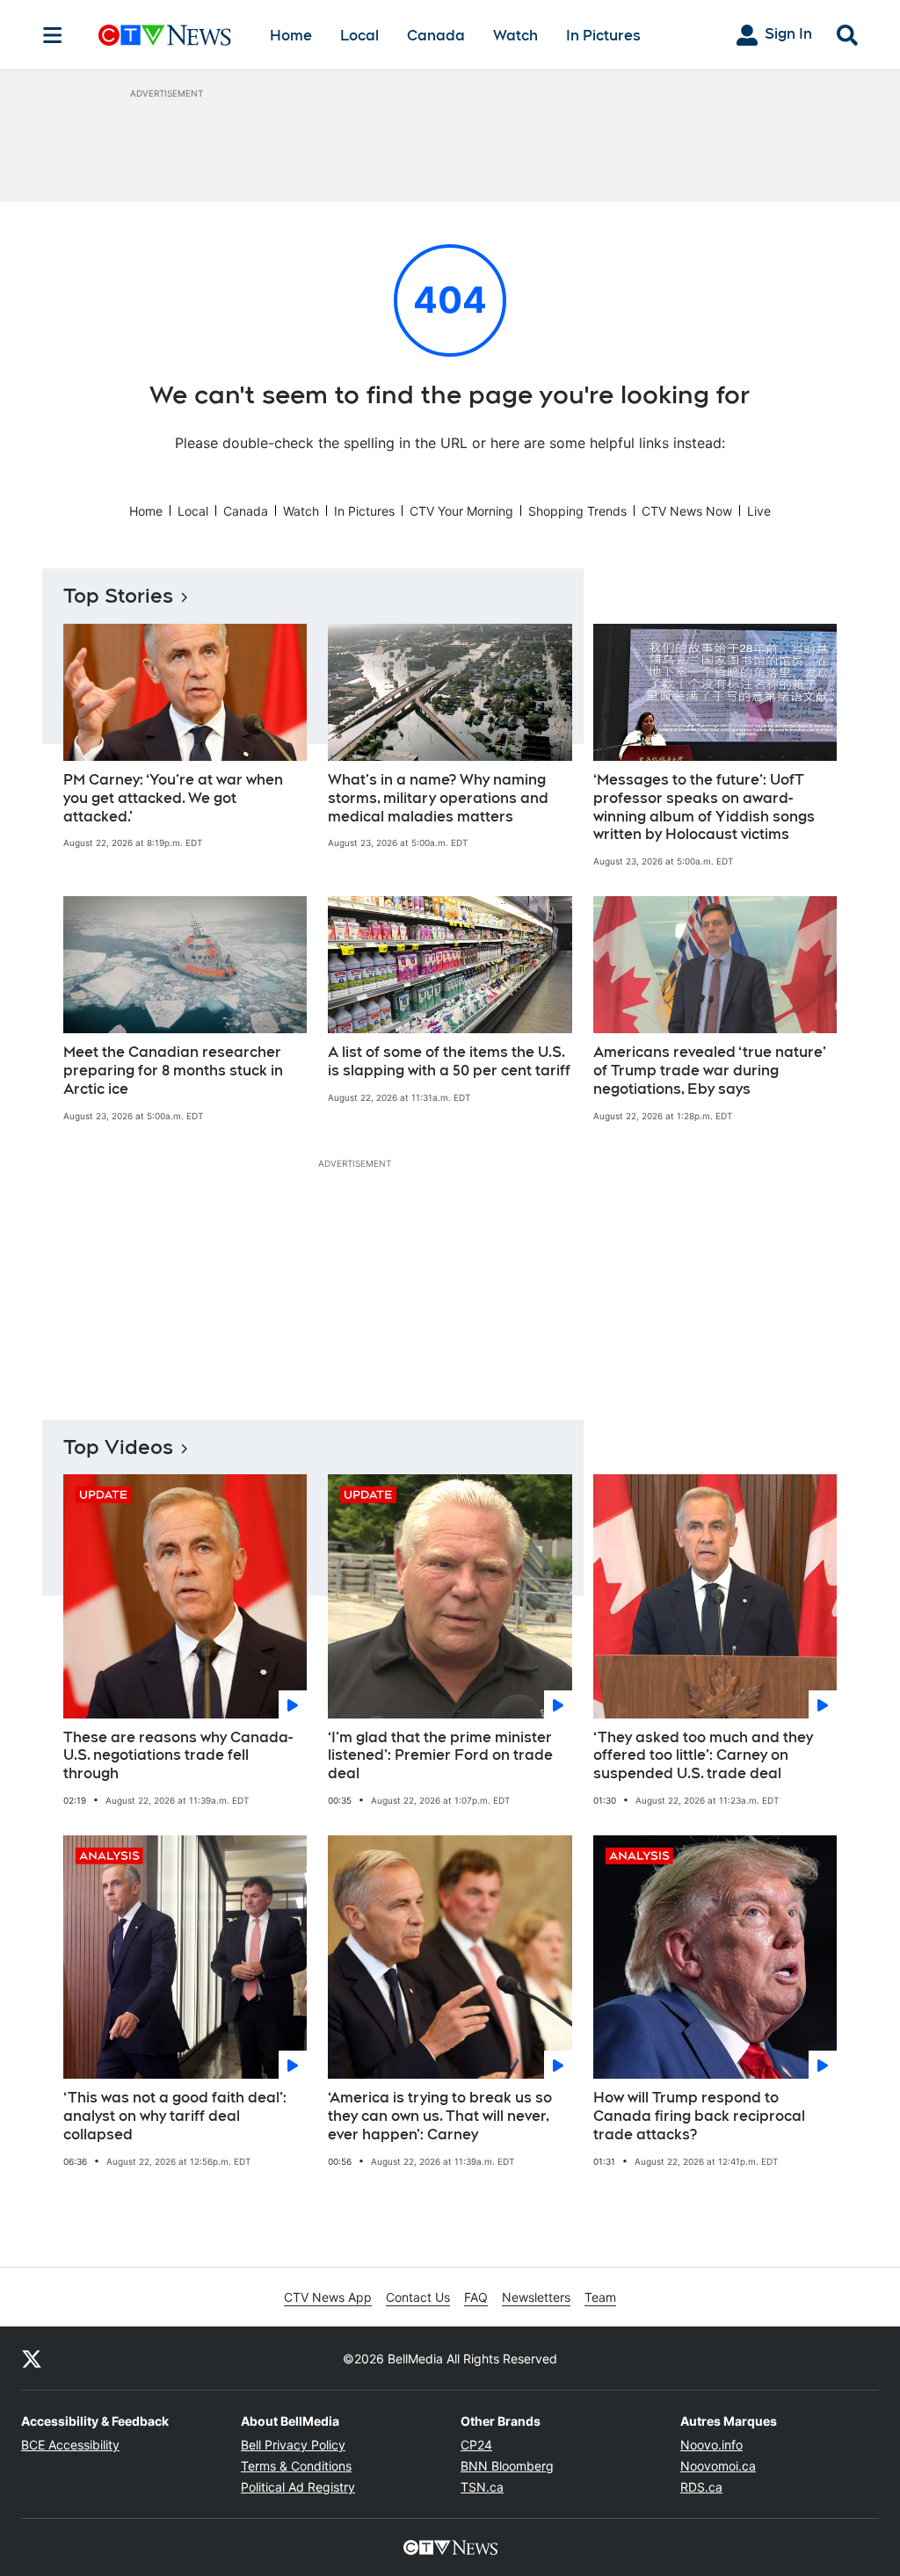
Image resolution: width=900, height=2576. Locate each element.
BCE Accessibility (70, 2445)
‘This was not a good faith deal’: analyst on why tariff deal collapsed (175, 2116)
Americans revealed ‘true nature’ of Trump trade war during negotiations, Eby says (710, 1071)
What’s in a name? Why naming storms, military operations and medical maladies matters (438, 798)
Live (759, 511)
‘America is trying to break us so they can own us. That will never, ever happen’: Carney (440, 2116)
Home (291, 36)
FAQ (476, 2297)
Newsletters (536, 2297)
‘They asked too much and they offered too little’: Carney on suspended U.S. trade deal (703, 1756)
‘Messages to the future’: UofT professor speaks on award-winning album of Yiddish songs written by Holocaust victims (704, 807)
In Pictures (603, 36)
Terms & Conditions (296, 2466)
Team (600, 2297)
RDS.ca (701, 2487)
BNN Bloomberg (507, 2466)
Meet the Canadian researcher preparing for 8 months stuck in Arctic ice (173, 1071)
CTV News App (328, 2297)
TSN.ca (482, 2487)
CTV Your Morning (461, 511)
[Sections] (53, 35)
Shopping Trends (577, 511)
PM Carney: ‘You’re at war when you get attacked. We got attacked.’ (173, 798)
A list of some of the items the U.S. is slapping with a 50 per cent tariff (449, 1061)
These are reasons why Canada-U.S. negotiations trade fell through (178, 1756)
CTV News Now (687, 511)
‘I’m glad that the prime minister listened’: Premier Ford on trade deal (440, 1756)
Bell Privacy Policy (293, 2445)
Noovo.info (711, 2445)
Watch (515, 36)
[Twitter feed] (32, 2358)
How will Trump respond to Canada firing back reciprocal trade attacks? (699, 2116)
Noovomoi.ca (718, 2466)
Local (359, 36)
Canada (436, 36)
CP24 (476, 2445)
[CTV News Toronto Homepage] (165, 35)
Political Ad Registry (298, 2487)
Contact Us (418, 2297)
